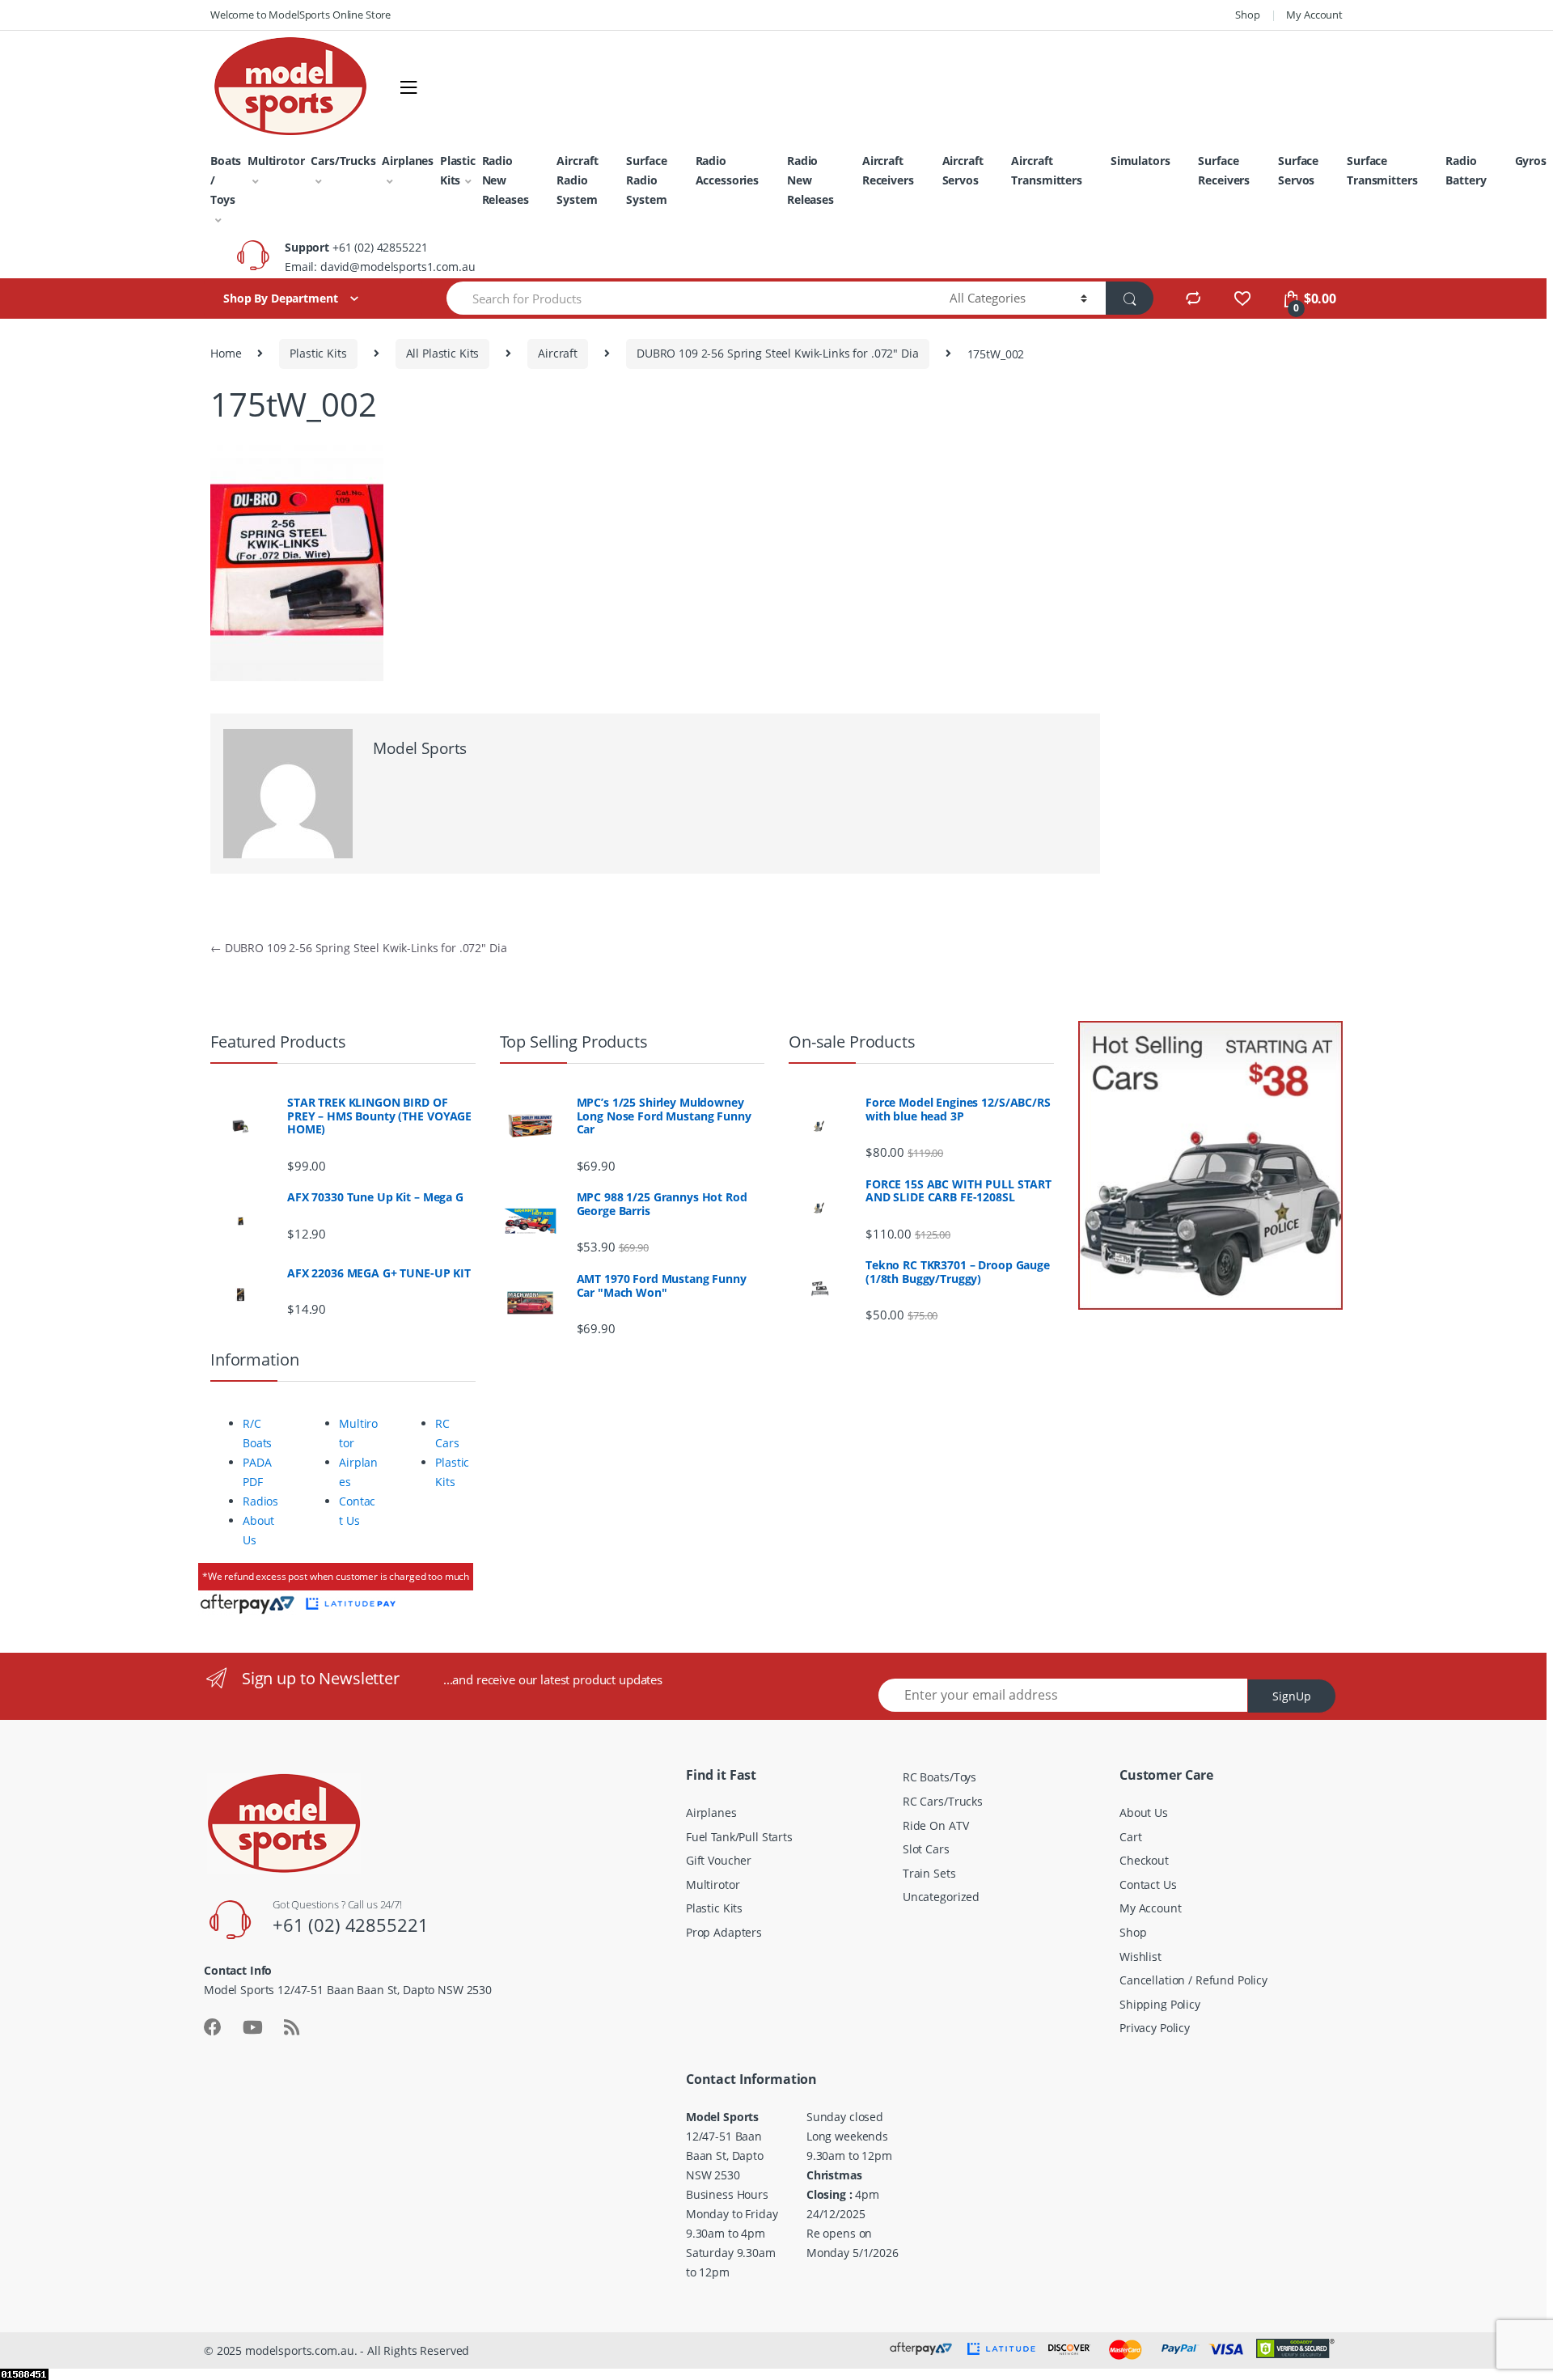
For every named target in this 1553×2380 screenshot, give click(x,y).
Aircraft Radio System (577, 180)
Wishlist (1140, 1957)
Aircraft (558, 353)
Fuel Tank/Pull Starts (739, 1837)
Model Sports (420, 748)
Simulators (1140, 161)
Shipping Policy (1160, 2004)
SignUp (1292, 1696)
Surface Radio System (646, 180)
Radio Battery (1466, 170)
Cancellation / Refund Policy (1193, 1980)
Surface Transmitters (1382, 170)
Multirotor (276, 161)
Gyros (1531, 161)
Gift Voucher (719, 1860)
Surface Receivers (1224, 170)
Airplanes (408, 161)
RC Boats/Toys (939, 1777)
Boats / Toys (226, 180)
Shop (1247, 15)
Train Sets (929, 1873)
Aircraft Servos (963, 170)
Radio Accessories (727, 170)
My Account (1314, 15)
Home (226, 353)
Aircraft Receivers (888, 170)
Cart (1130, 1837)
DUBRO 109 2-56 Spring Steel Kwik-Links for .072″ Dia (778, 353)
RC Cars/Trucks (943, 1801)
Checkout (1144, 1860)
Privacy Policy (1155, 2028)
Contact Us (1148, 1885)
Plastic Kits (458, 170)
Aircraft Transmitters (1046, 170)
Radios (260, 1501)
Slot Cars (926, 1849)
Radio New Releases (506, 180)
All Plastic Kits (443, 353)
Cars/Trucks (343, 161)
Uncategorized (941, 1897)
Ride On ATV (935, 1825)
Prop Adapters (724, 1932)
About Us (1144, 1813)
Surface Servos (1298, 170)
